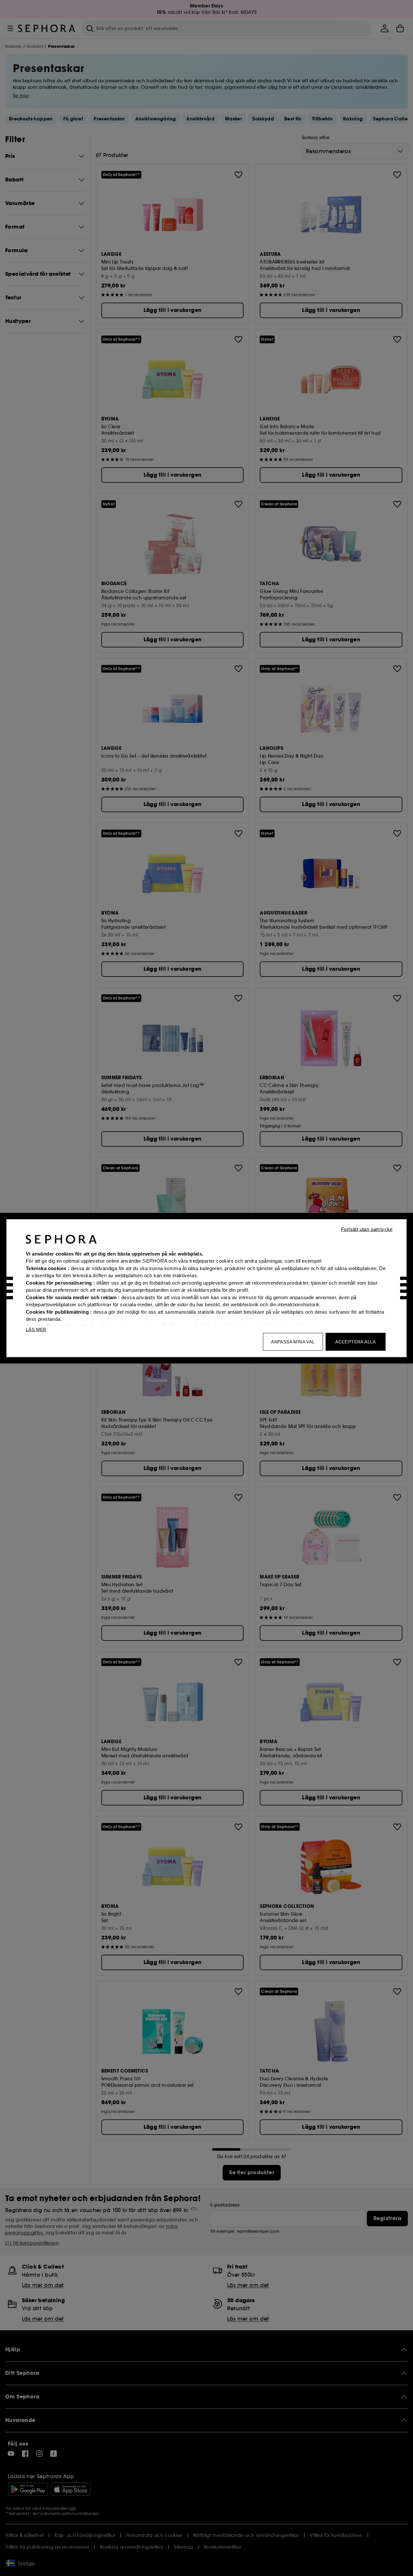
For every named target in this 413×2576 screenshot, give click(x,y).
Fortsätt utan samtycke (367, 1229)
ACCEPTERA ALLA (356, 1341)
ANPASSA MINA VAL (293, 1341)
